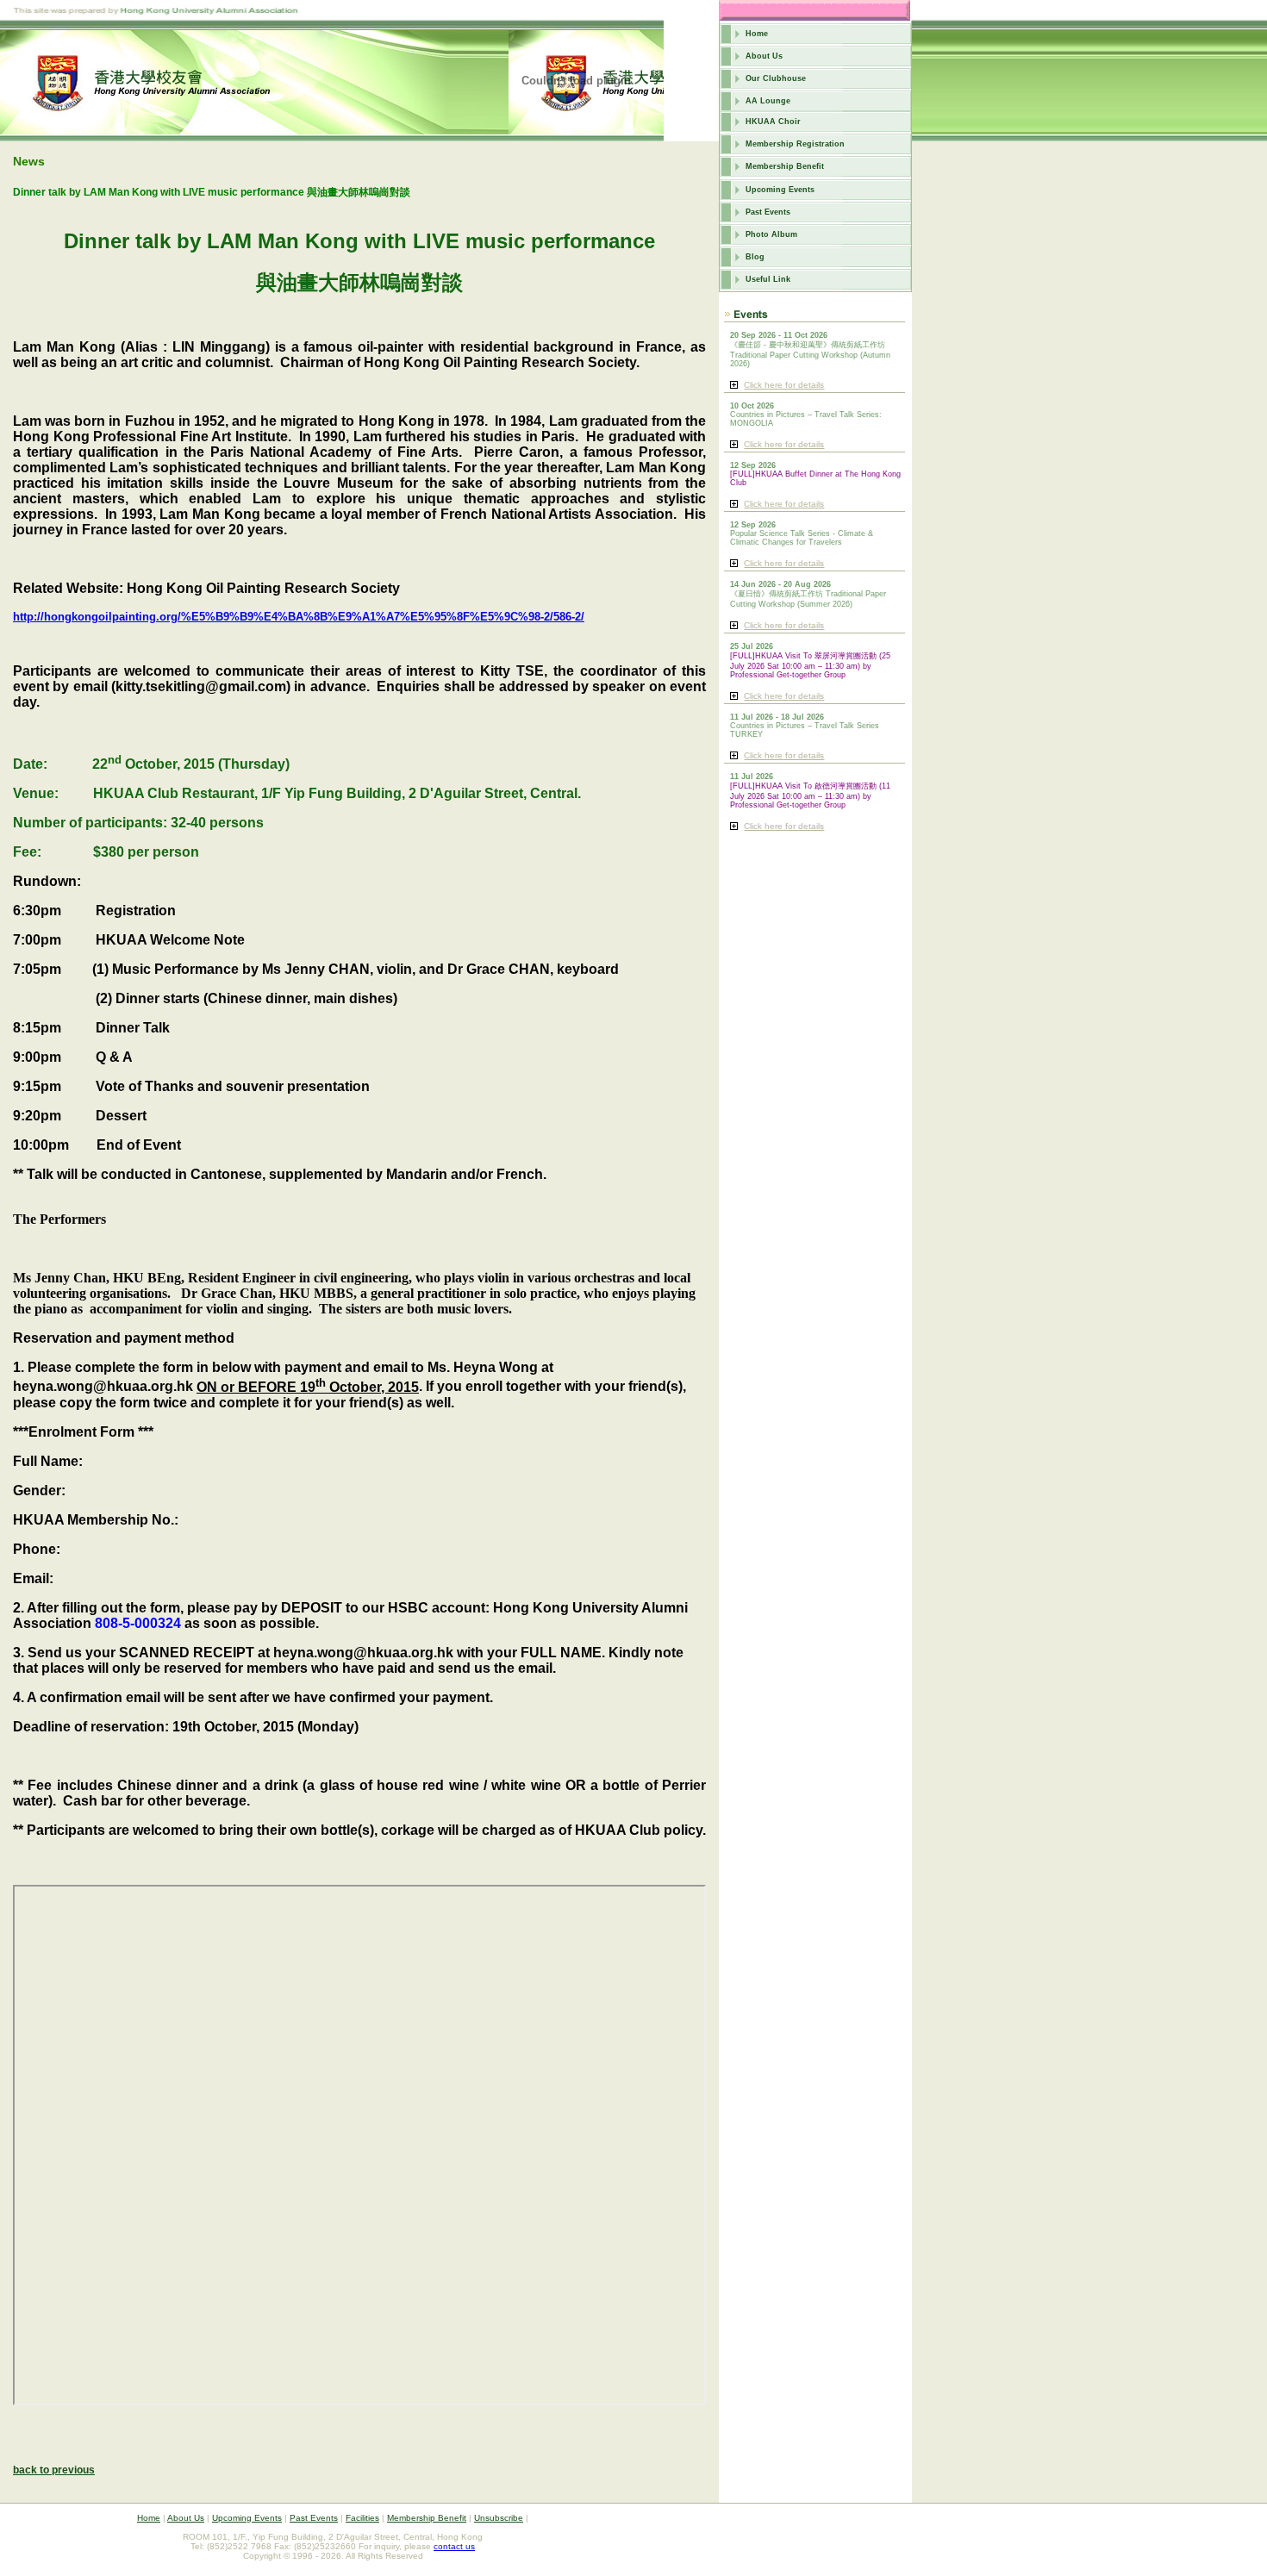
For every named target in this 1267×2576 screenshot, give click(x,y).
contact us (454, 2546)
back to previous (54, 2470)
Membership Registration (795, 144)
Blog (755, 257)
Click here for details (784, 385)
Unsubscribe (499, 2518)
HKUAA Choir (773, 122)
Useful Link (768, 279)
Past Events (768, 212)
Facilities (362, 2518)
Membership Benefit (785, 166)
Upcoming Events (780, 190)
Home (757, 34)
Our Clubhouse (776, 78)
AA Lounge (768, 101)
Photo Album (771, 234)
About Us (764, 56)
